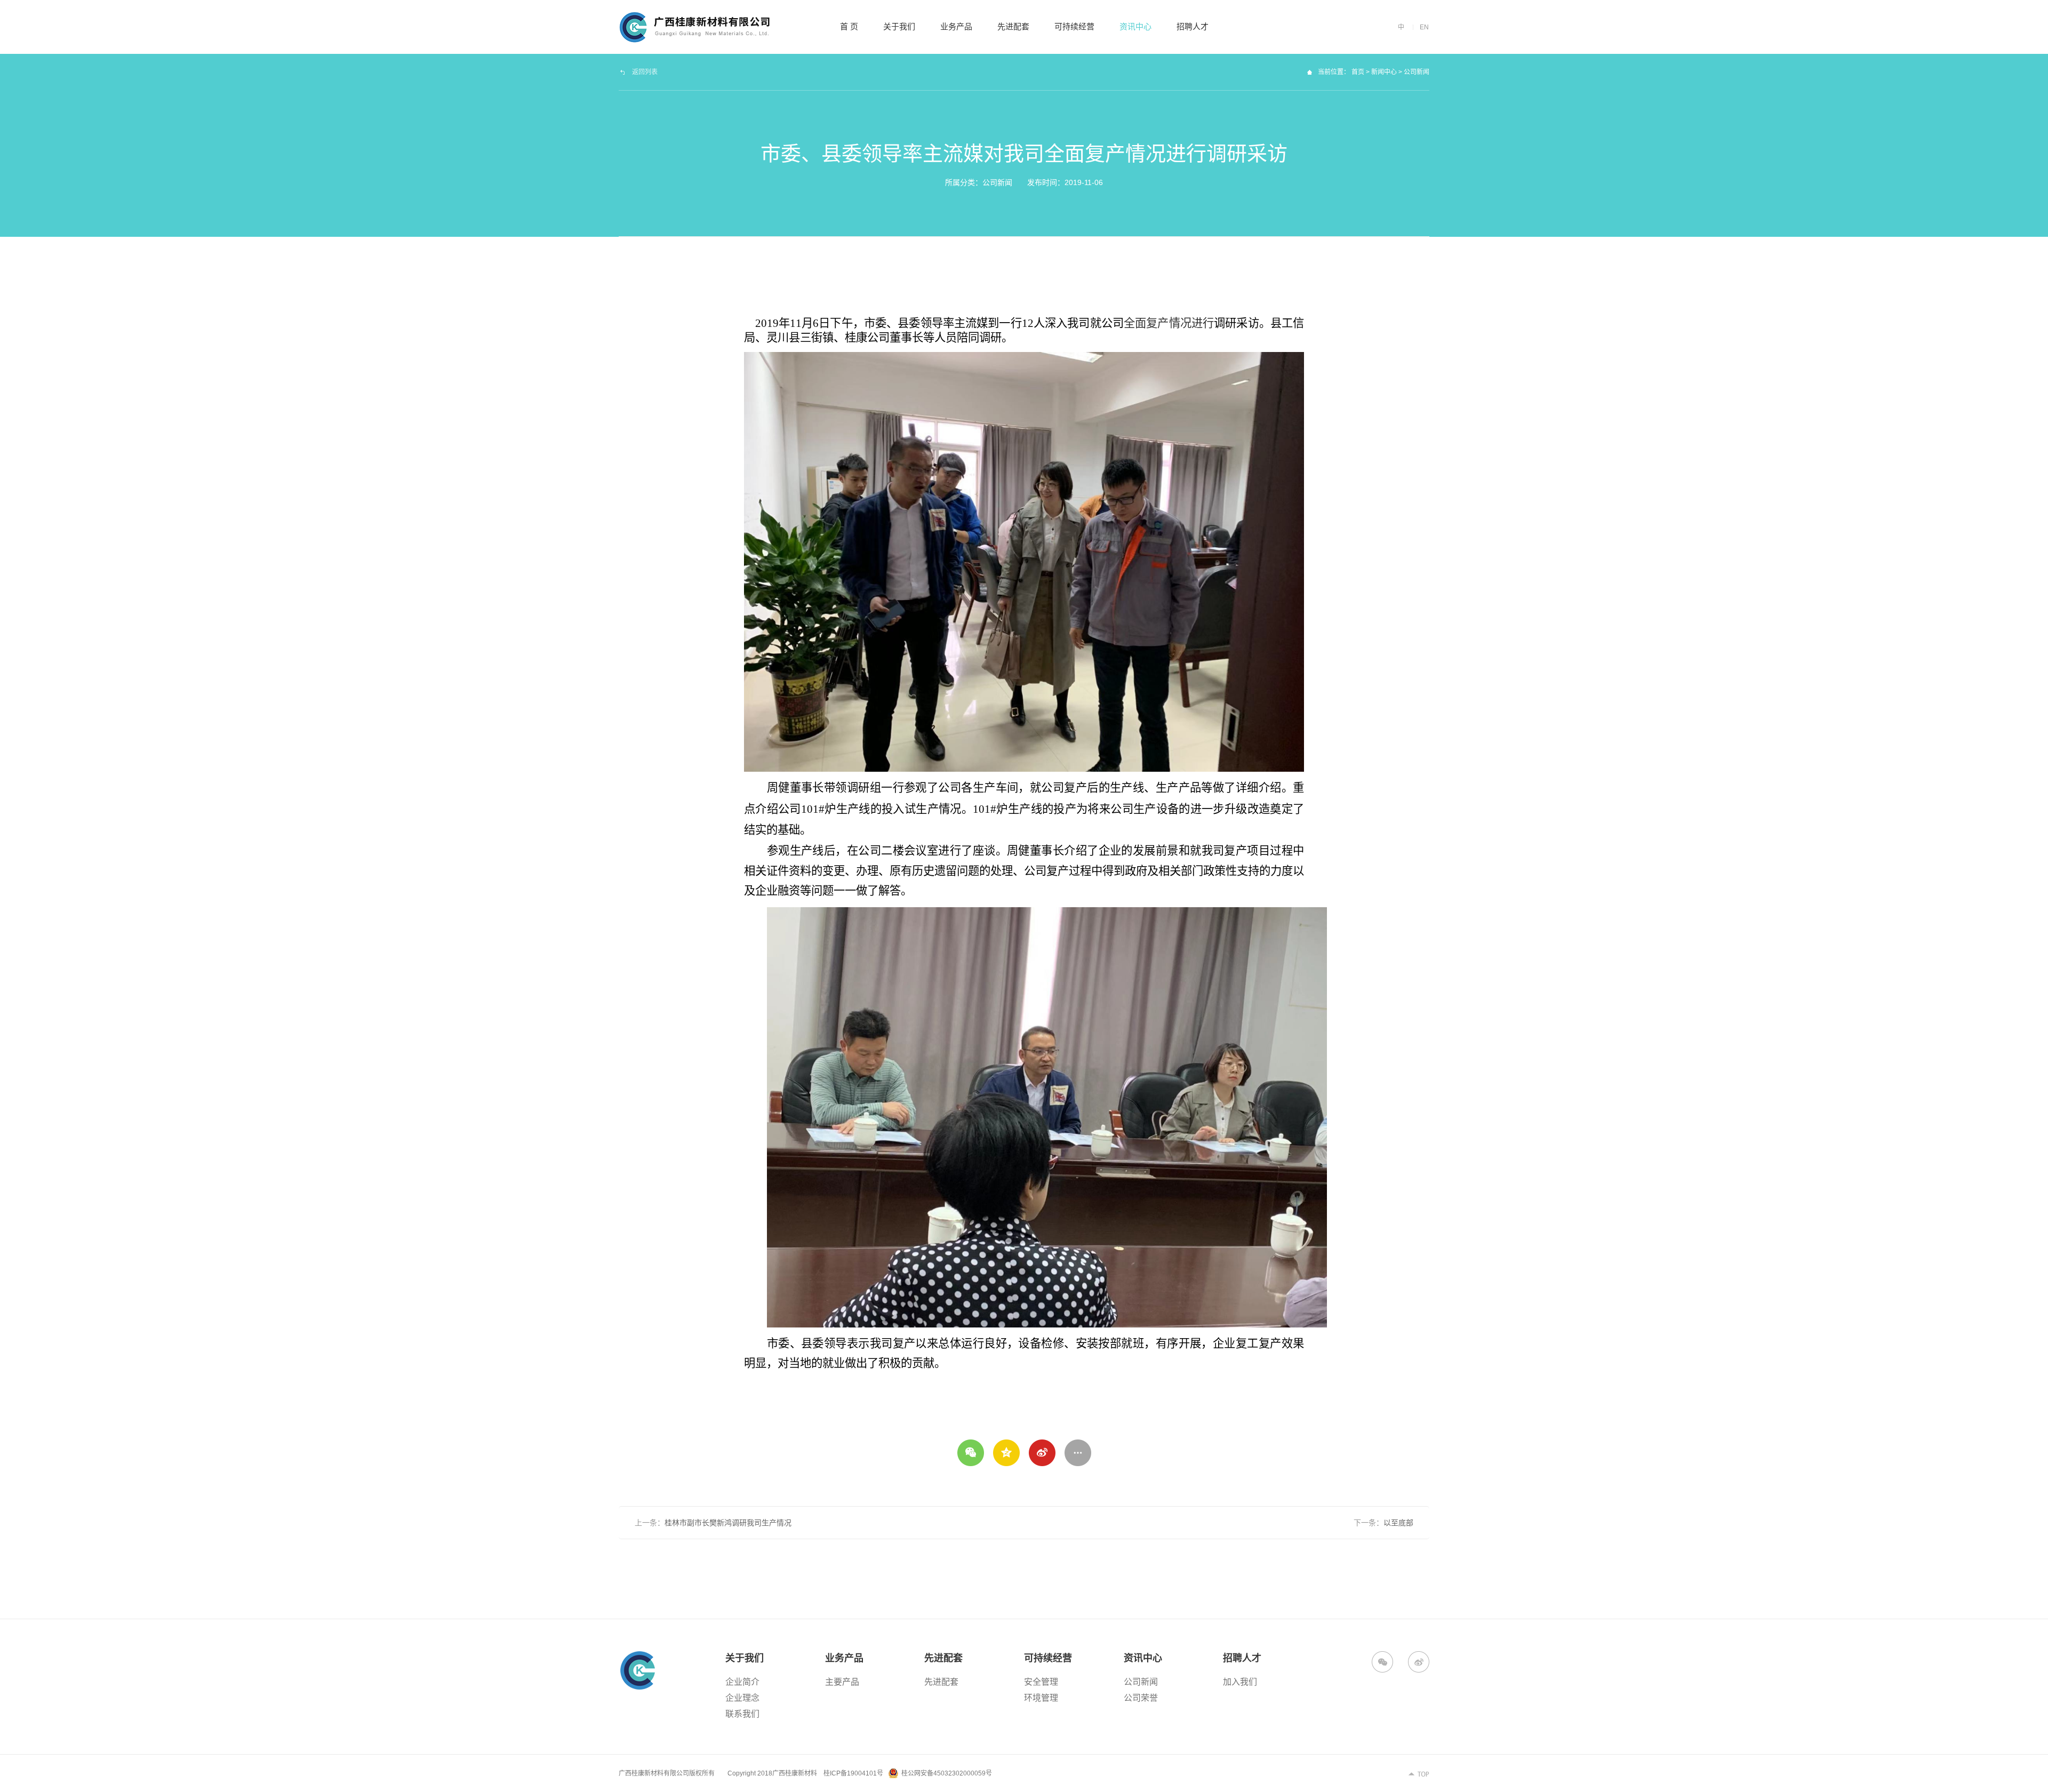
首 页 (849, 26)
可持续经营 (1074, 26)
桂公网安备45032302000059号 (947, 1773)
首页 (1358, 72)
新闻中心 (1384, 72)
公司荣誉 (1141, 1698)
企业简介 (742, 1682)
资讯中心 (1135, 26)
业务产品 (956, 26)
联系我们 (742, 1714)
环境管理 (1041, 1698)
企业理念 (742, 1698)
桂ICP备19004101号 (853, 1773)
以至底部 (1398, 1523)
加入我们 (1240, 1682)
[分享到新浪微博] (1042, 1453)
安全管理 (1041, 1682)
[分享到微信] (971, 1453)
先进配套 (1013, 26)
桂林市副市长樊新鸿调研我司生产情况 (728, 1523)
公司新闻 (1141, 1682)
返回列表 (645, 72)
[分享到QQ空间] (1006, 1453)
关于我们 (899, 26)
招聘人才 (1193, 26)
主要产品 (842, 1682)
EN (1424, 27)
